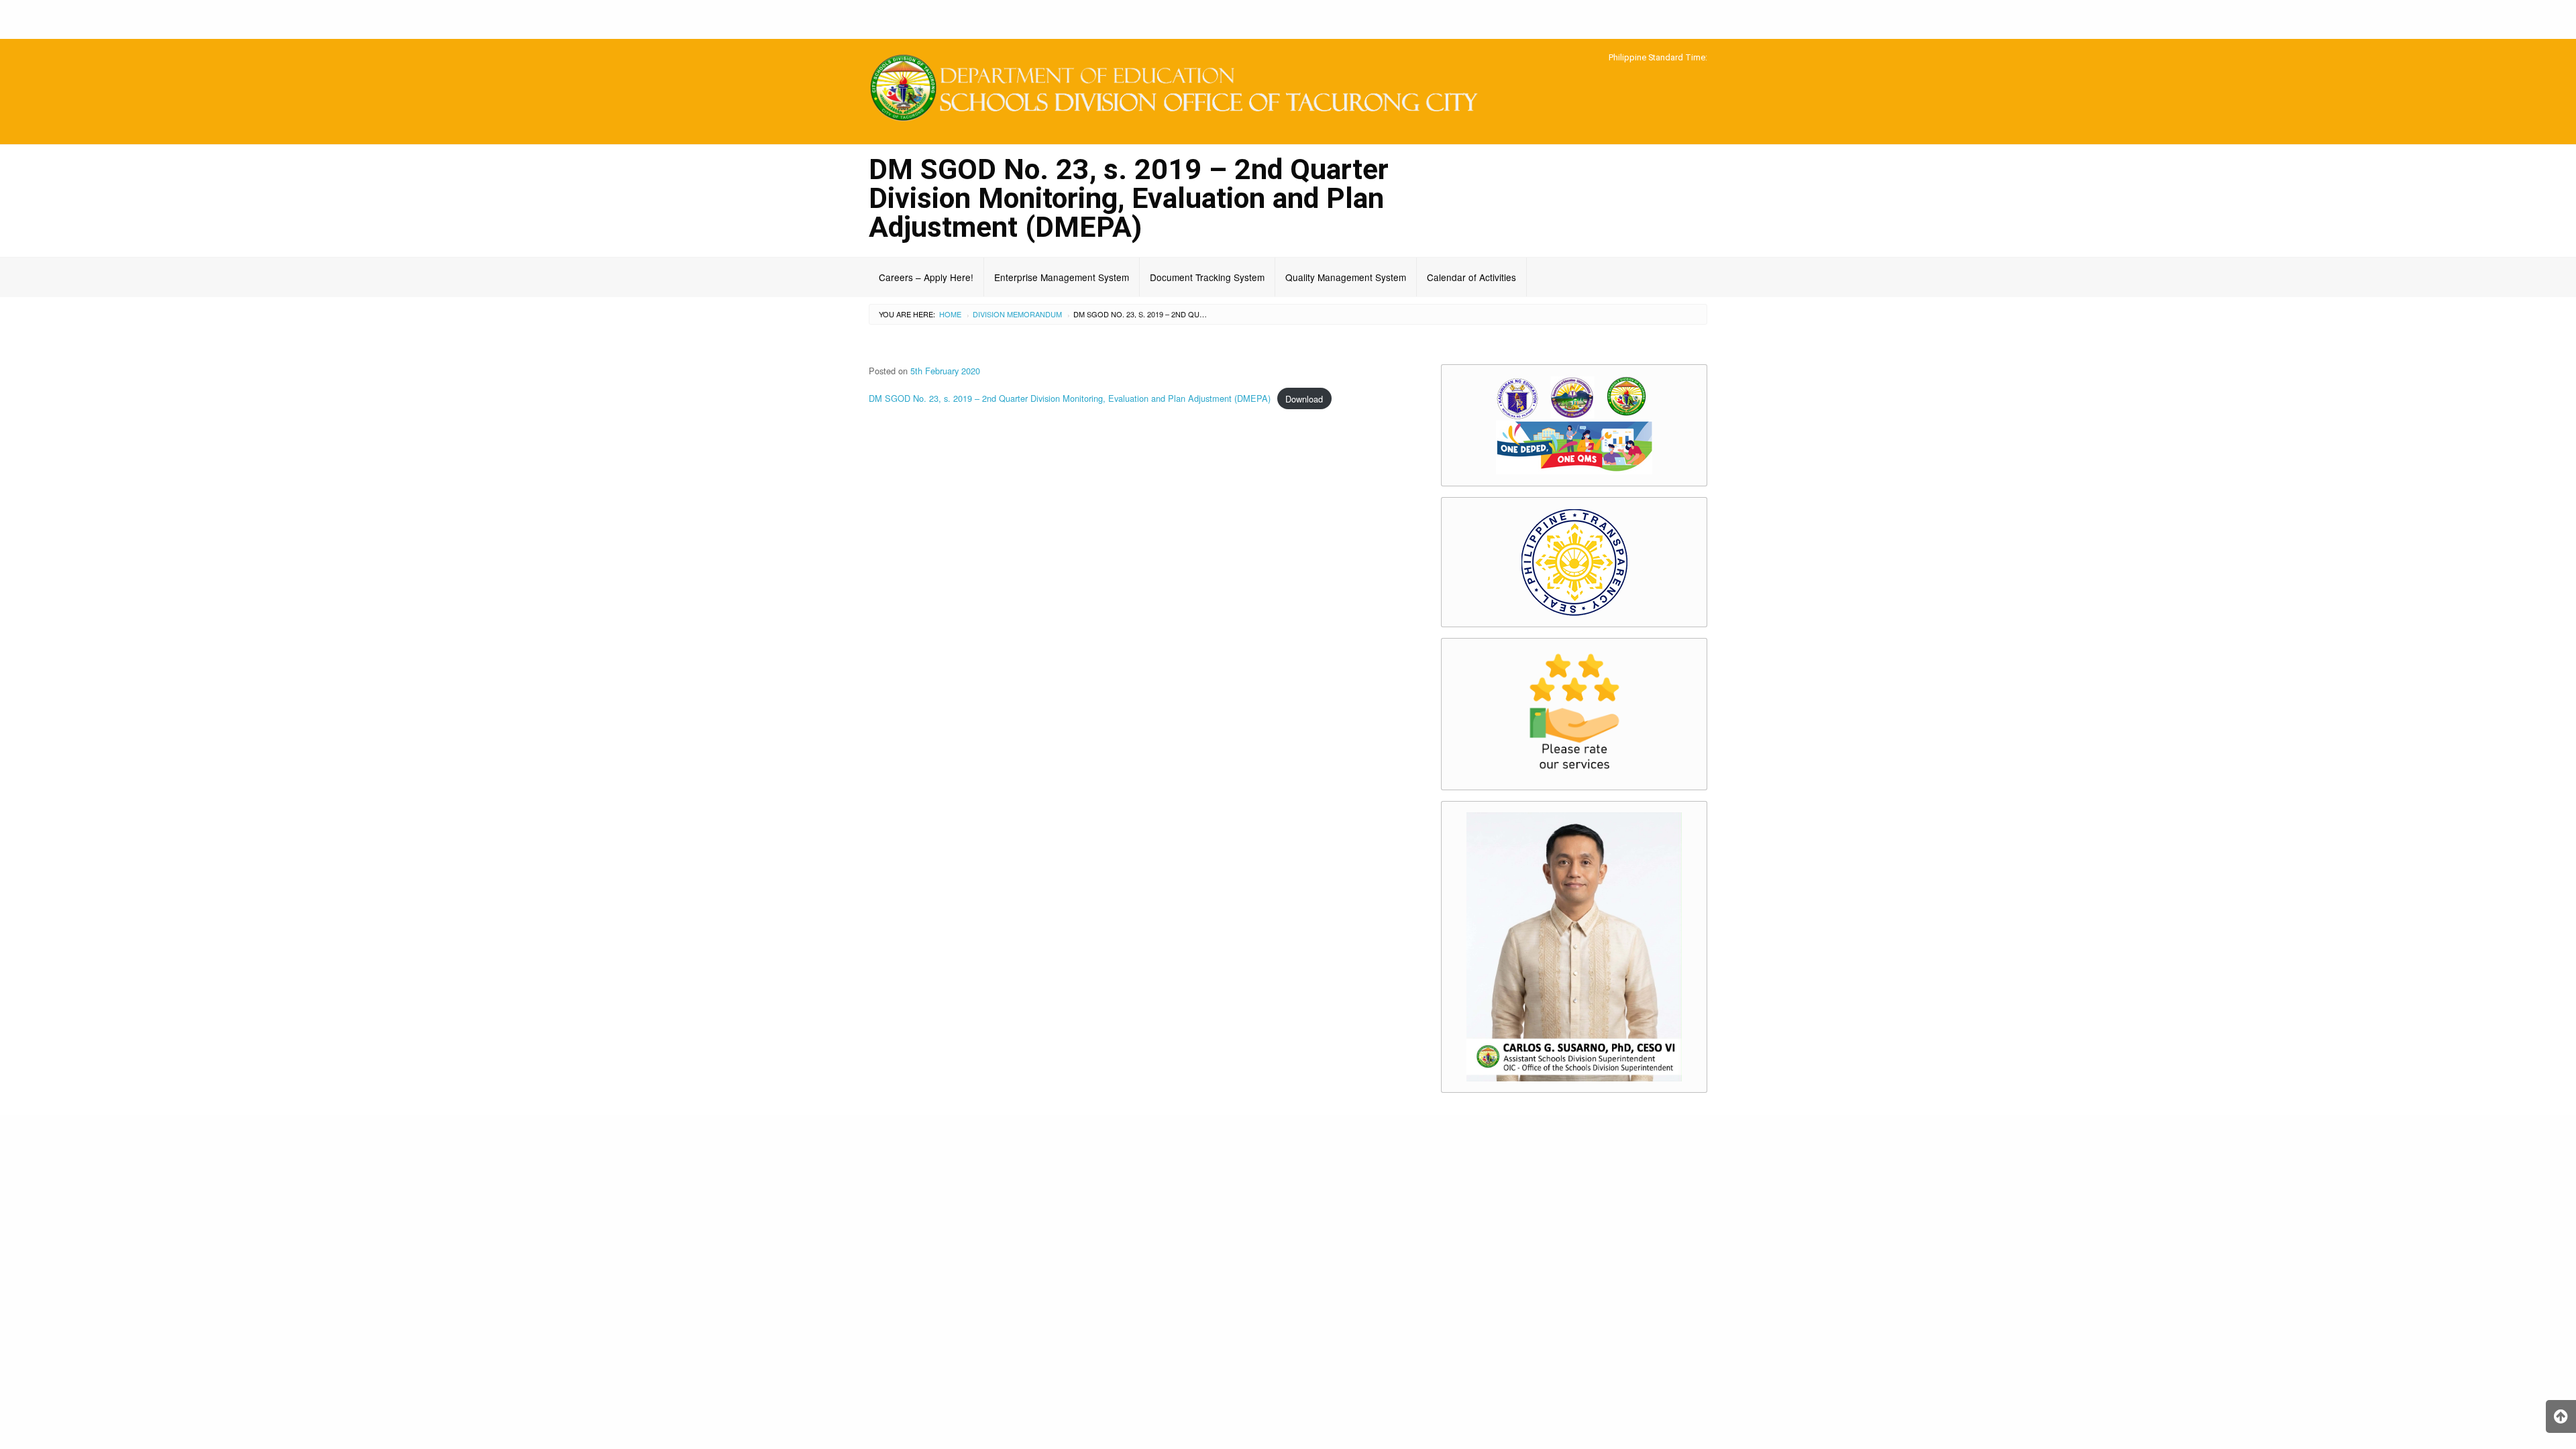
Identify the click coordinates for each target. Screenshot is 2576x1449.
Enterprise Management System (1062, 277)
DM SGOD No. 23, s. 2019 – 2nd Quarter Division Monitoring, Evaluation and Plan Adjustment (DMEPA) (1070, 399)
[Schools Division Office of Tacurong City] (1181, 90)
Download (1304, 399)
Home (950, 314)
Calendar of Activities (1471, 277)
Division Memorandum (1017, 314)
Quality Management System (1346, 277)
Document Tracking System (1207, 277)
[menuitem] (926, 277)
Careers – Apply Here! (926, 277)
